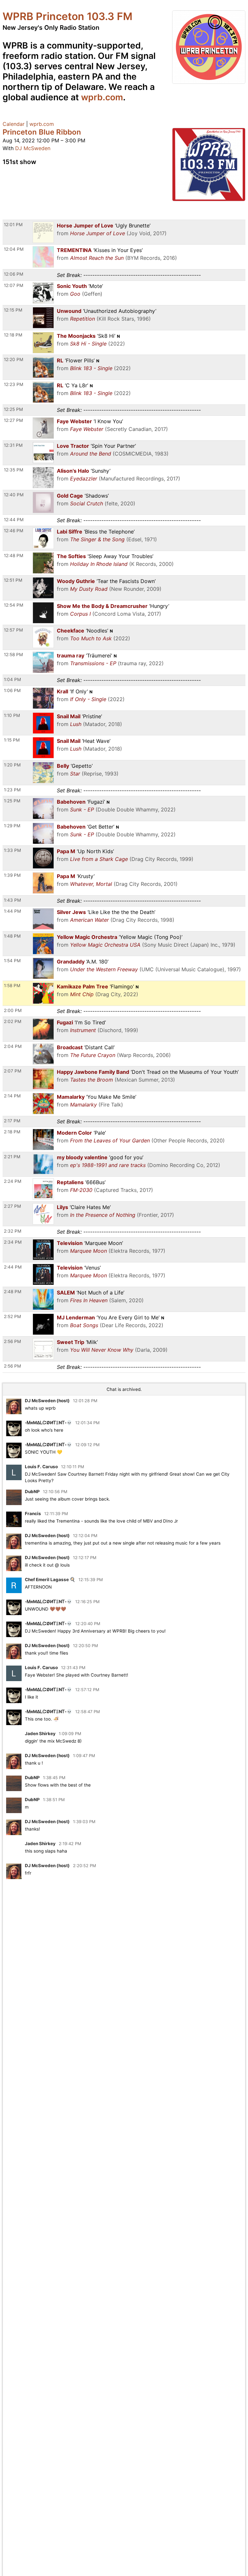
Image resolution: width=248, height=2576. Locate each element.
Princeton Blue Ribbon (42, 132)
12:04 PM (14, 249)
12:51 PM (13, 580)
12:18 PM (13, 335)
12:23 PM (14, 384)
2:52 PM (12, 1316)
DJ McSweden (33, 148)
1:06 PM (12, 690)
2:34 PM (13, 1242)
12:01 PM (13, 225)
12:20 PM (14, 359)
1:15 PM (12, 740)
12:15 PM (13, 310)
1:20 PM (12, 765)
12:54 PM (14, 605)
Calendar (14, 124)
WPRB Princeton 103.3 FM (67, 16)
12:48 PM (14, 556)
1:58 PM (12, 985)
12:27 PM (13, 420)
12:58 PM (13, 655)
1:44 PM (12, 911)
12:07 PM (14, 285)
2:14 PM (12, 1096)
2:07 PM (13, 1071)
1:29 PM (12, 826)
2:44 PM (13, 1267)
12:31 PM (13, 445)
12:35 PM (14, 470)
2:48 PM (13, 1292)
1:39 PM (12, 875)
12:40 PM (14, 495)
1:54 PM (12, 961)
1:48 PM (12, 936)
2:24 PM (13, 1181)
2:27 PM (12, 1206)
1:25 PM (12, 801)
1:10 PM (12, 715)
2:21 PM (12, 1157)
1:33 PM (12, 850)
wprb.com (102, 97)
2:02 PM (13, 1021)
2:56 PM (12, 1341)
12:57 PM (13, 630)
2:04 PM (13, 1046)
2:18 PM (12, 1132)
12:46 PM (14, 531)
